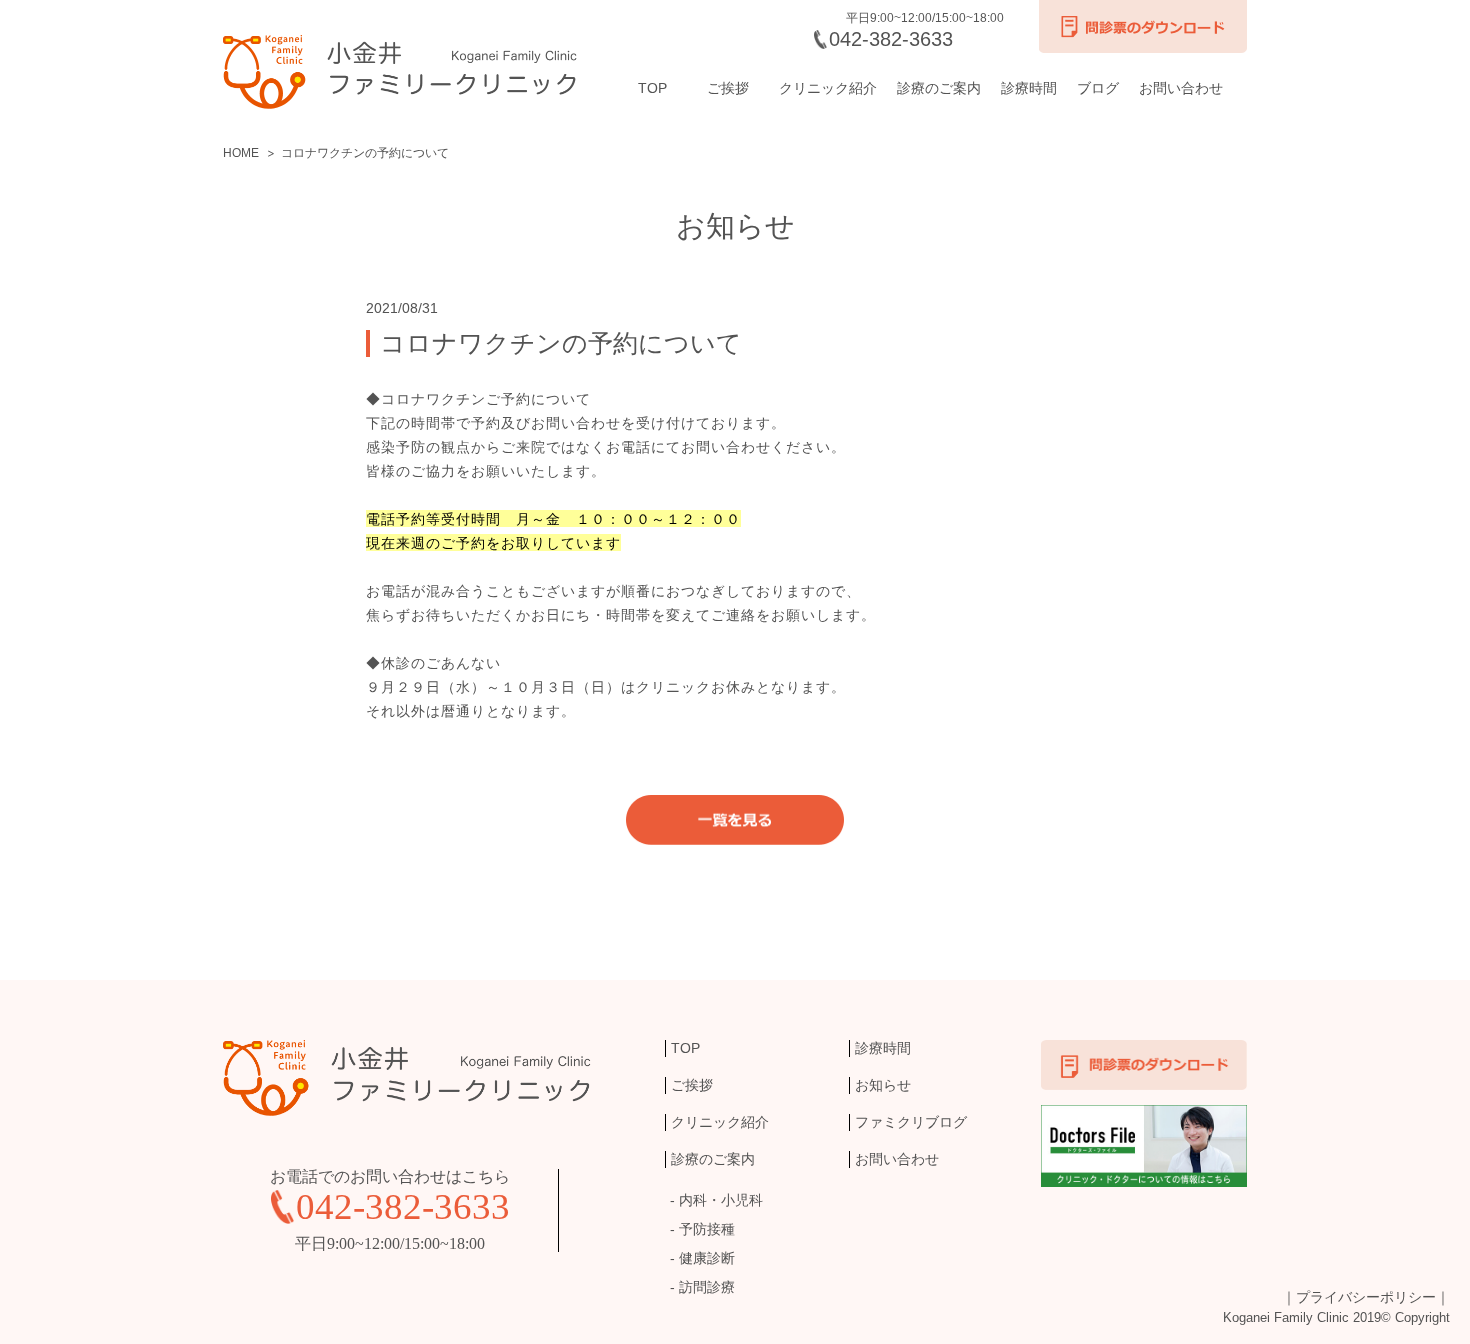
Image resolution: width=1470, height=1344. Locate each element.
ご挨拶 (728, 88)
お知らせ (883, 1085)
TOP (652, 88)
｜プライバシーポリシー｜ (1366, 1297)
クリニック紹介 (828, 88)
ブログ (1098, 88)
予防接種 (707, 1229)
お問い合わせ (1181, 88)
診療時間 (1029, 88)
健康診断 (707, 1258)
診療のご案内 (939, 88)
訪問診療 (707, 1287)
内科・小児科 (721, 1200)
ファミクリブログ (911, 1122)
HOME (241, 153)
